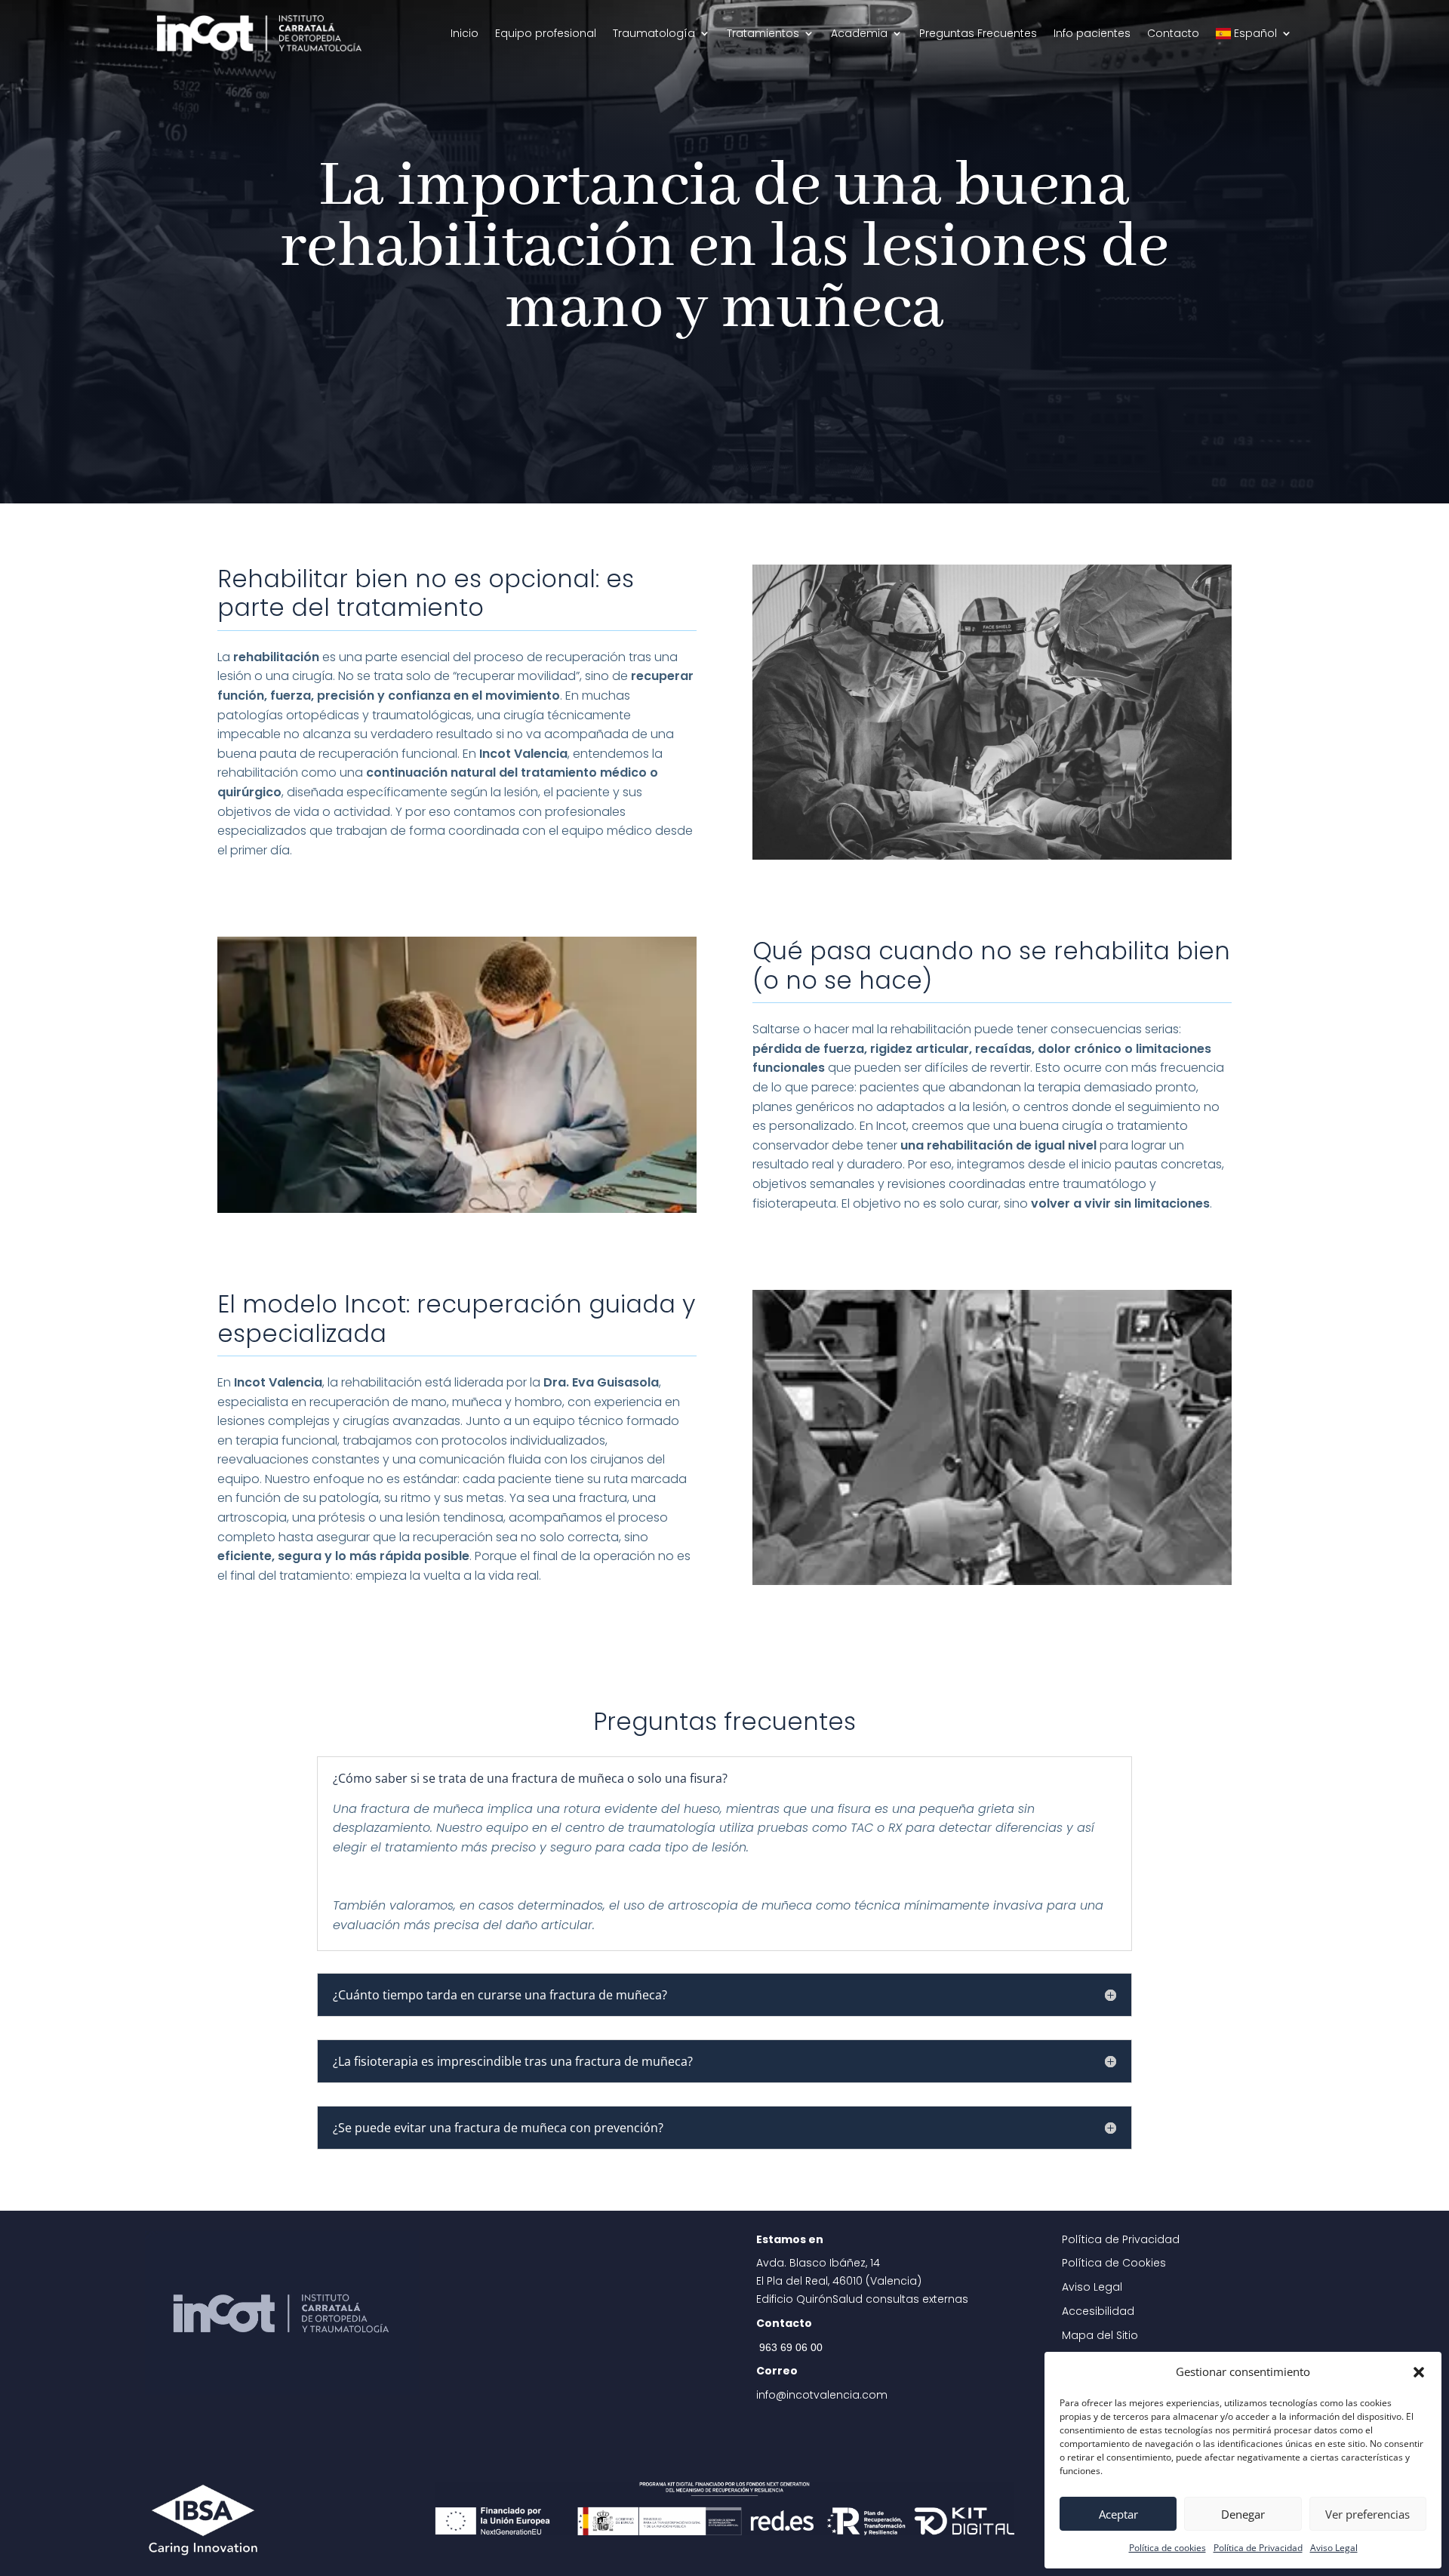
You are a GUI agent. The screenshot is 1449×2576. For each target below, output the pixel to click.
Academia (859, 33)
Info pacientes (1092, 33)
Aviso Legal (1334, 2548)
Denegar (1243, 2514)
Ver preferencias (1367, 2514)
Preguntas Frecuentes (978, 33)
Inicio (465, 33)
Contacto (1173, 33)
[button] (1419, 2372)
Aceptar (1118, 2514)
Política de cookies (1168, 2548)
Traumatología (654, 33)
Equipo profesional (546, 33)
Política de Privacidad (1258, 2548)
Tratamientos (763, 33)
